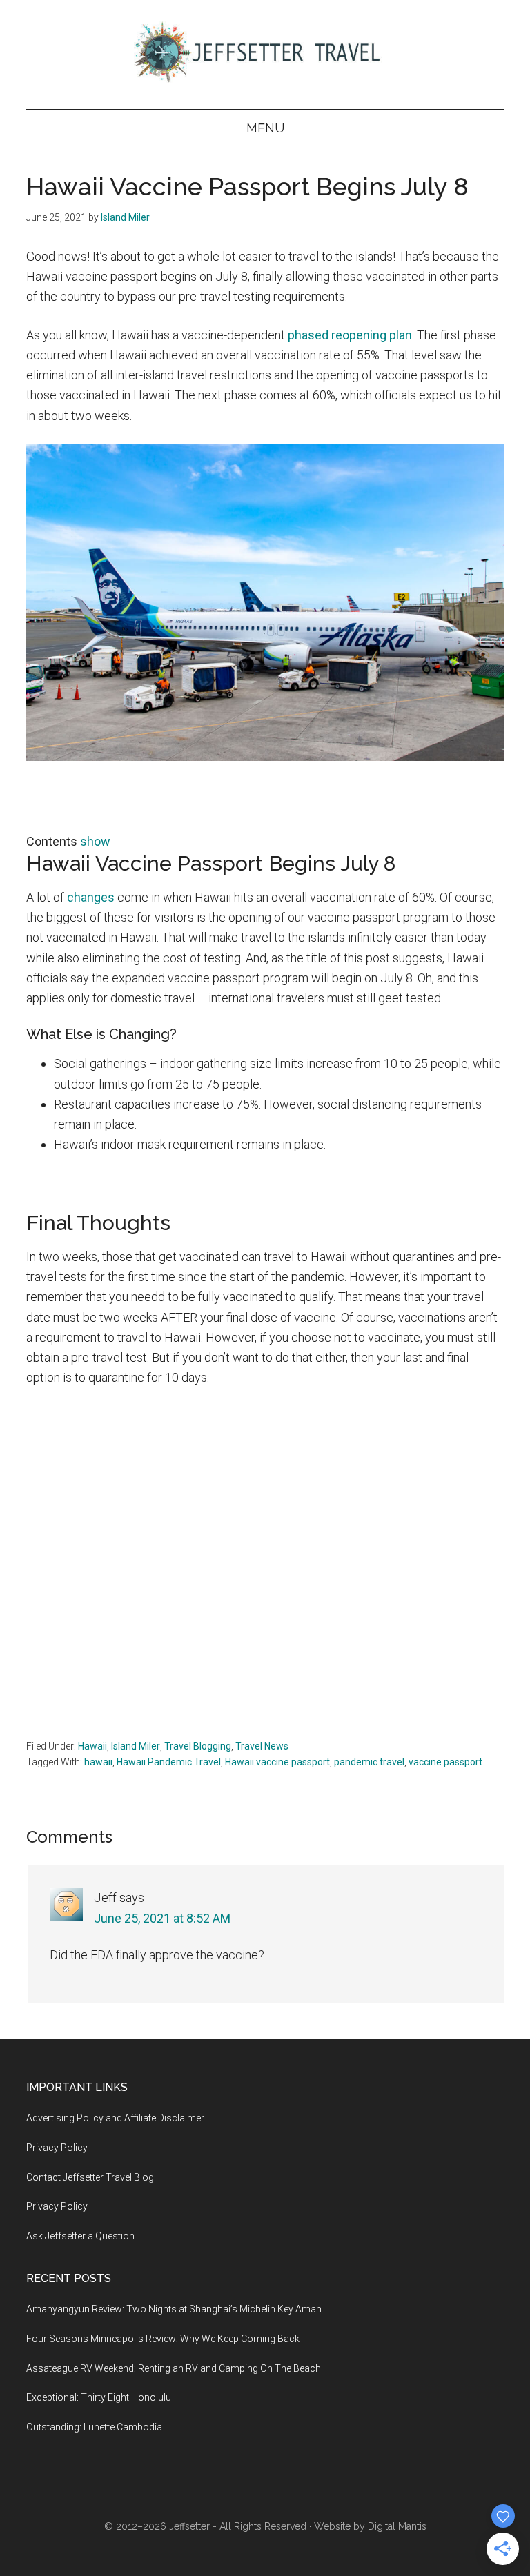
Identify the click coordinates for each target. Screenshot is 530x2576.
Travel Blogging (198, 1746)
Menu (265, 128)
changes (91, 897)
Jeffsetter (189, 2526)
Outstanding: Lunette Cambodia (94, 2427)
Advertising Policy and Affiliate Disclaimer (115, 2118)
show (95, 841)
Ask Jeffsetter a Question (80, 2236)
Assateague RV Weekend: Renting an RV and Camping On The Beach (174, 2368)
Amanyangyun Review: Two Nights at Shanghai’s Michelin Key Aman (174, 2309)
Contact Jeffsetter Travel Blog (90, 2177)
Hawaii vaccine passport (277, 1762)
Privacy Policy (57, 2148)
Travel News (262, 1746)
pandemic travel (369, 1762)
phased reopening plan (350, 335)
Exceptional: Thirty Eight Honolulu (99, 2397)
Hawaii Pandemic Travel (169, 1762)
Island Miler (136, 1746)
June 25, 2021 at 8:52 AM (162, 1918)
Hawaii (92, 1746)
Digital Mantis (397, 2526)
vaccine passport (445, 1762)
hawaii (98, 1762)
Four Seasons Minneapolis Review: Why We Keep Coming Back (163, 2339)
